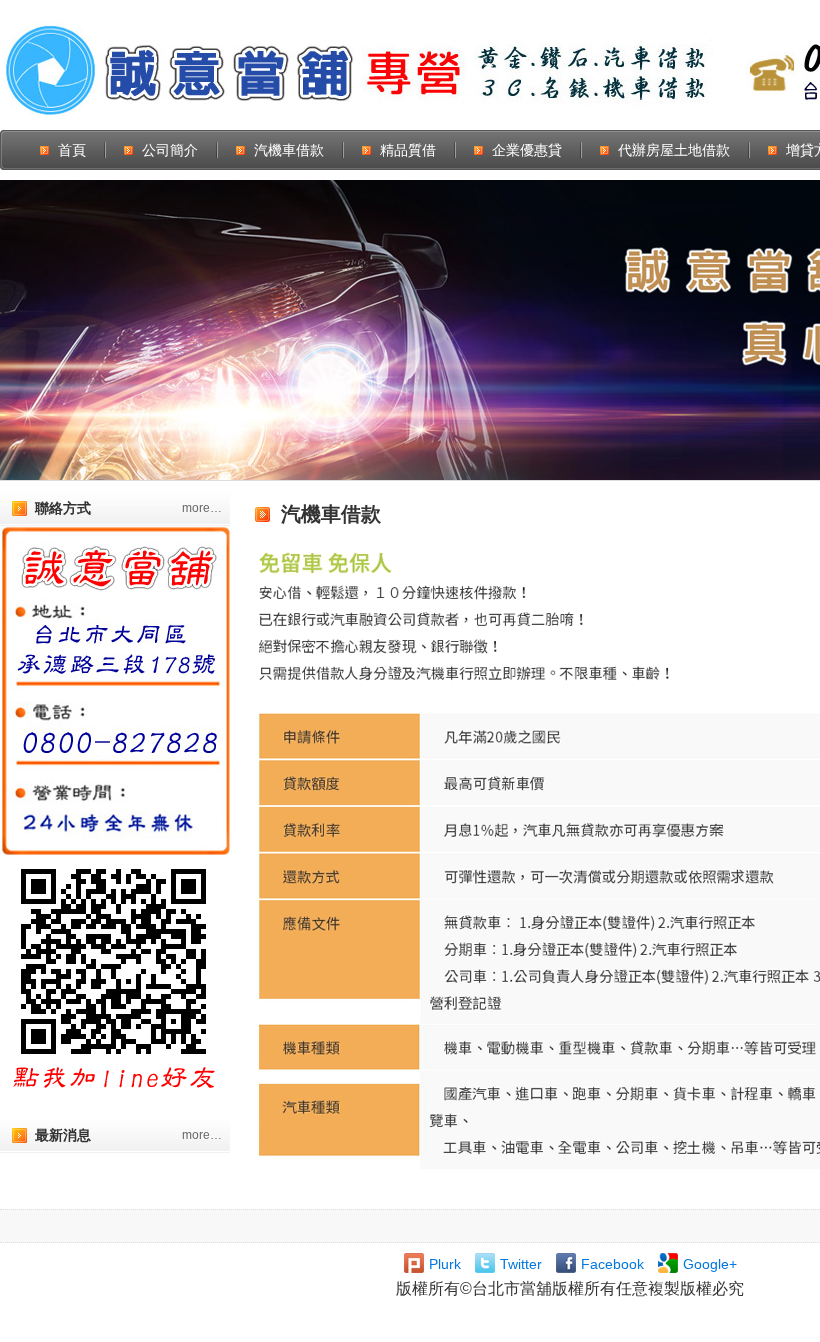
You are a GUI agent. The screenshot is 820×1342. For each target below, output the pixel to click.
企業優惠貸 (527, 150)
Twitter (521, 1264)
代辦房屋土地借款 (674, 150)
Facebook (612, 1264)
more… (202, 508)
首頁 (72, 150)
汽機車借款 (289, 150)
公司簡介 (170, 150)
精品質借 (408, 150)
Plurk (445, 1264)
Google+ (710, 1264)
